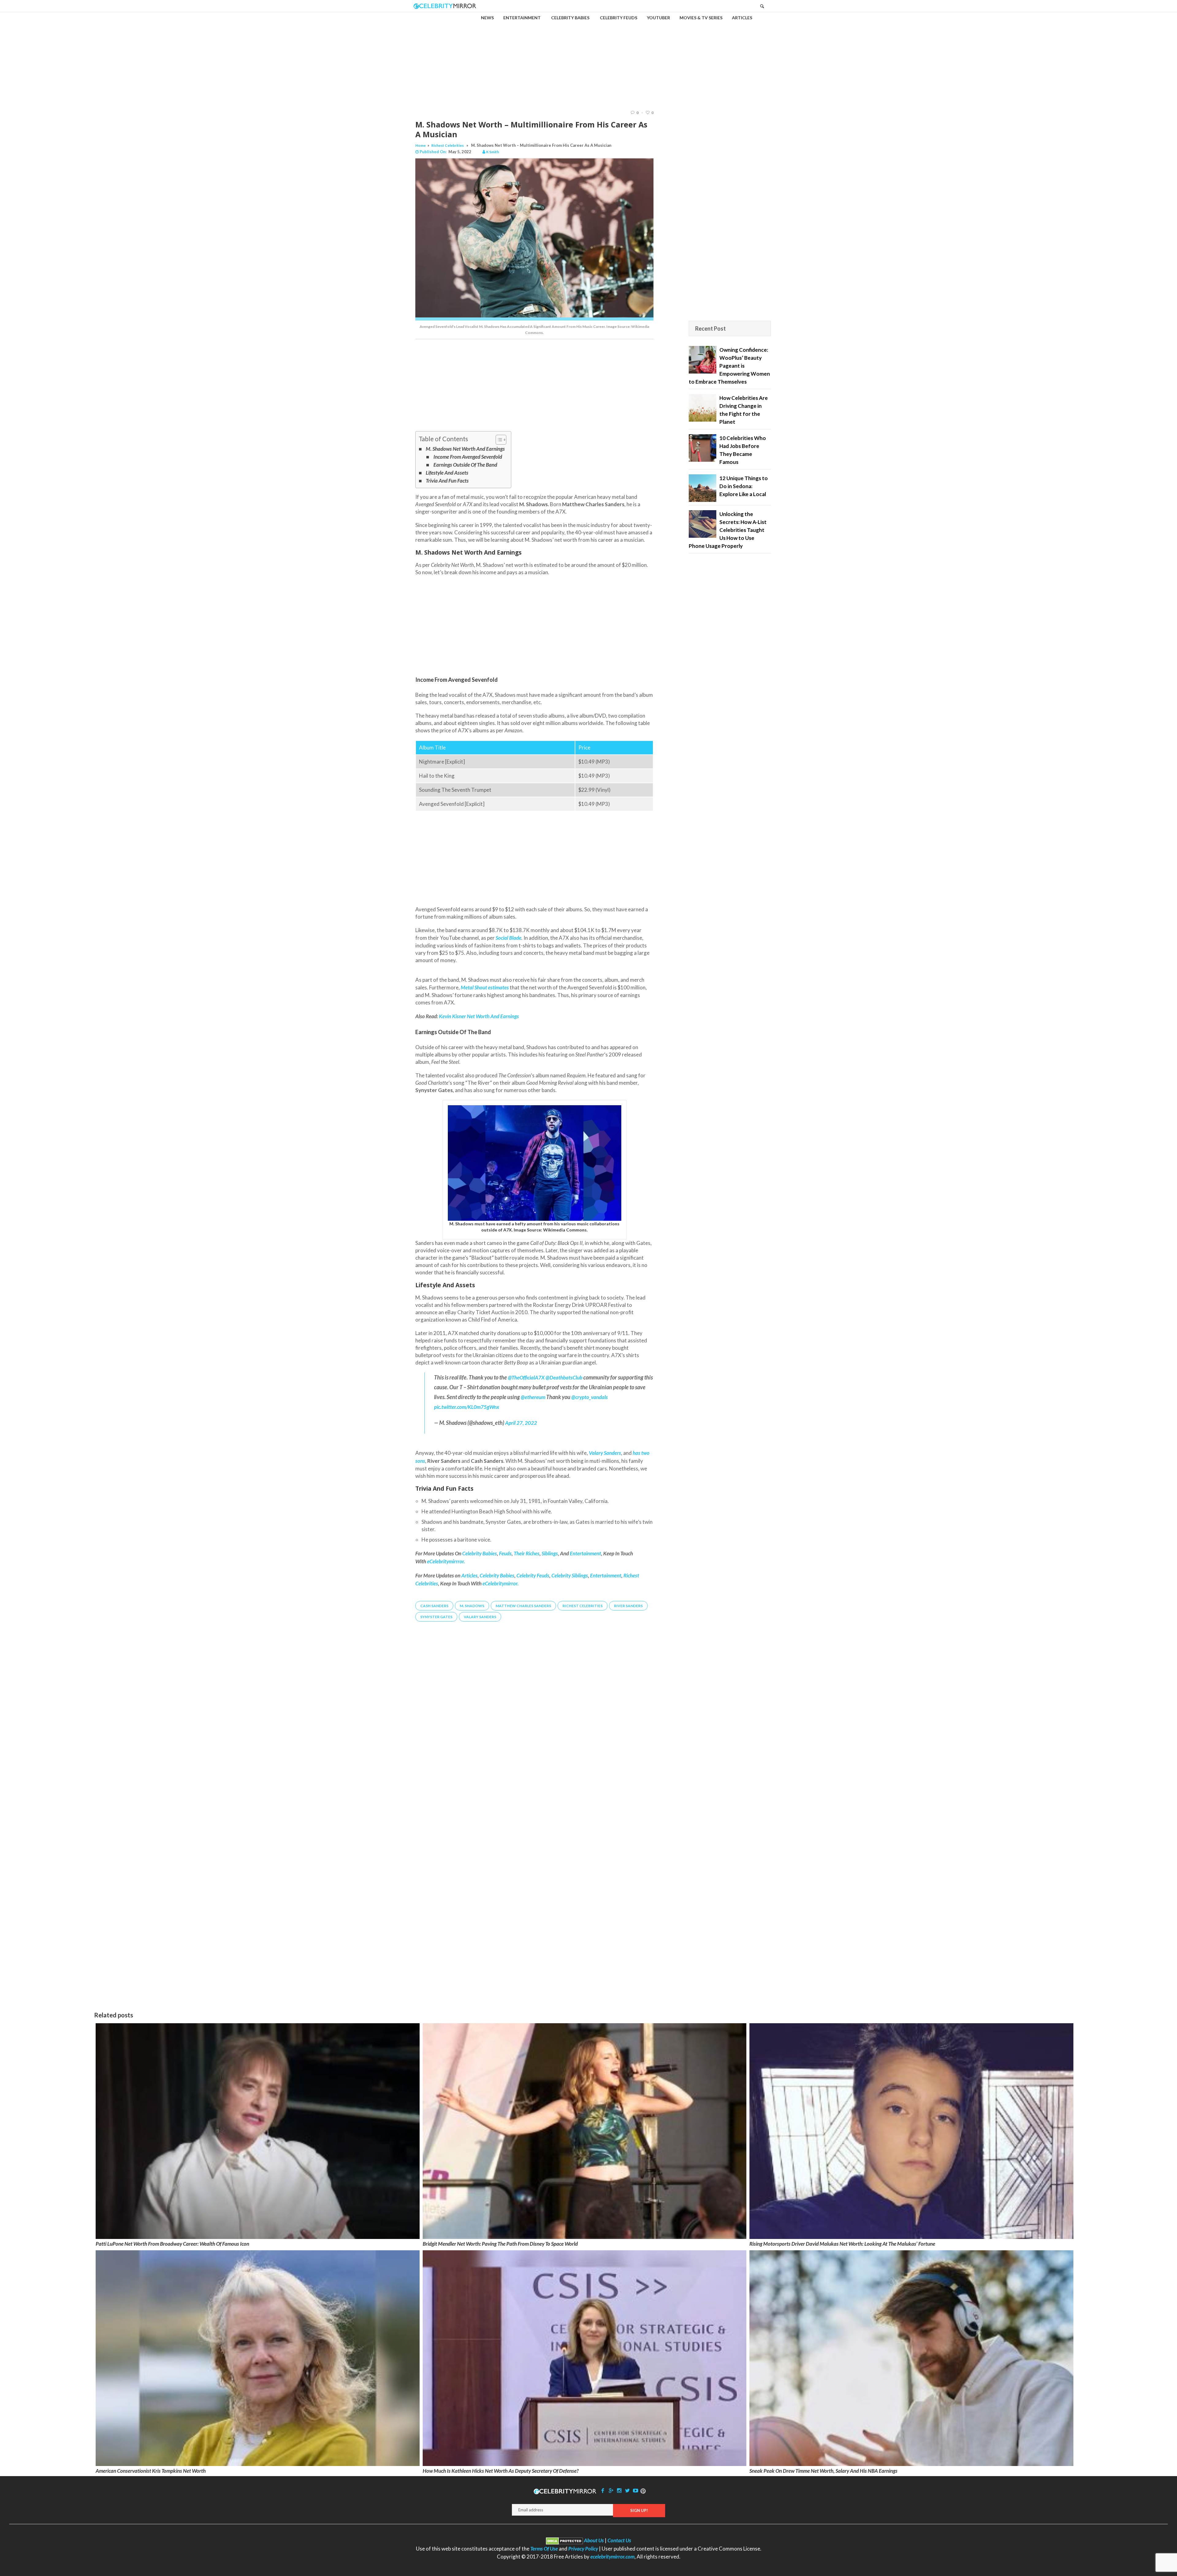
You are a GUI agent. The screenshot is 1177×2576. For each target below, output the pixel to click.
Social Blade (509, 938)
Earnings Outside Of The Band (465, 465)
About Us (594, 2540)
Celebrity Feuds (533, 1575)
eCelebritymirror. (501, 1583)
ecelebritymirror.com (612, 2557)
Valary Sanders (480, 1617)
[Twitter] (627, 2490)
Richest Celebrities (448, 145)
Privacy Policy (583, 2549)
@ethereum (533, 1397)
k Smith (493, 152)
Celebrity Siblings (570, 1575)
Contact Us (619, 2540)
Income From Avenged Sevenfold (468, 457)
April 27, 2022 (521, 1423)
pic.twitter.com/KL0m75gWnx (467, 1407)
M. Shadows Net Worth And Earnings (465, 449)
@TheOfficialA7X (526, 1377)
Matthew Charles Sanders (523, 1606)
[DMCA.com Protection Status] (564, 2540)
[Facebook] (603, 2490)
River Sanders (628, 1606)
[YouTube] (636, 2490)
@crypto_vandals (590, 1397)
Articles (469, 1575)
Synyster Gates (436, 1617)
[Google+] (611, 2490)
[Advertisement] (588, 56)
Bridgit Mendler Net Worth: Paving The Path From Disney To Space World (500, 2244)
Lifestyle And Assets (447, 473)
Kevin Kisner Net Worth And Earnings (479, 1016)
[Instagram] (619, 2490)
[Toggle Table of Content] (498, 440)
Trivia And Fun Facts (447, 481)
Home (421, 145)
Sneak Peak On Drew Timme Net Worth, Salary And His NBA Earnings (823, 2471)
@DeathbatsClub (564, 1377)
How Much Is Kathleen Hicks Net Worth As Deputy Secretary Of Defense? (501, 2471)
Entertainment (606, 1575)
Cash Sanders (434, 1606)
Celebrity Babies (497, 1575)
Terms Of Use (544, 2549)
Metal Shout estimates (485, 987)
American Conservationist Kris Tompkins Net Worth (151, 2471)
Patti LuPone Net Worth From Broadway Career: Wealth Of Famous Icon (172, 2244)
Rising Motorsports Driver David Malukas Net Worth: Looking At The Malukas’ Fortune (842, 2244)
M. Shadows (472, 1606)
